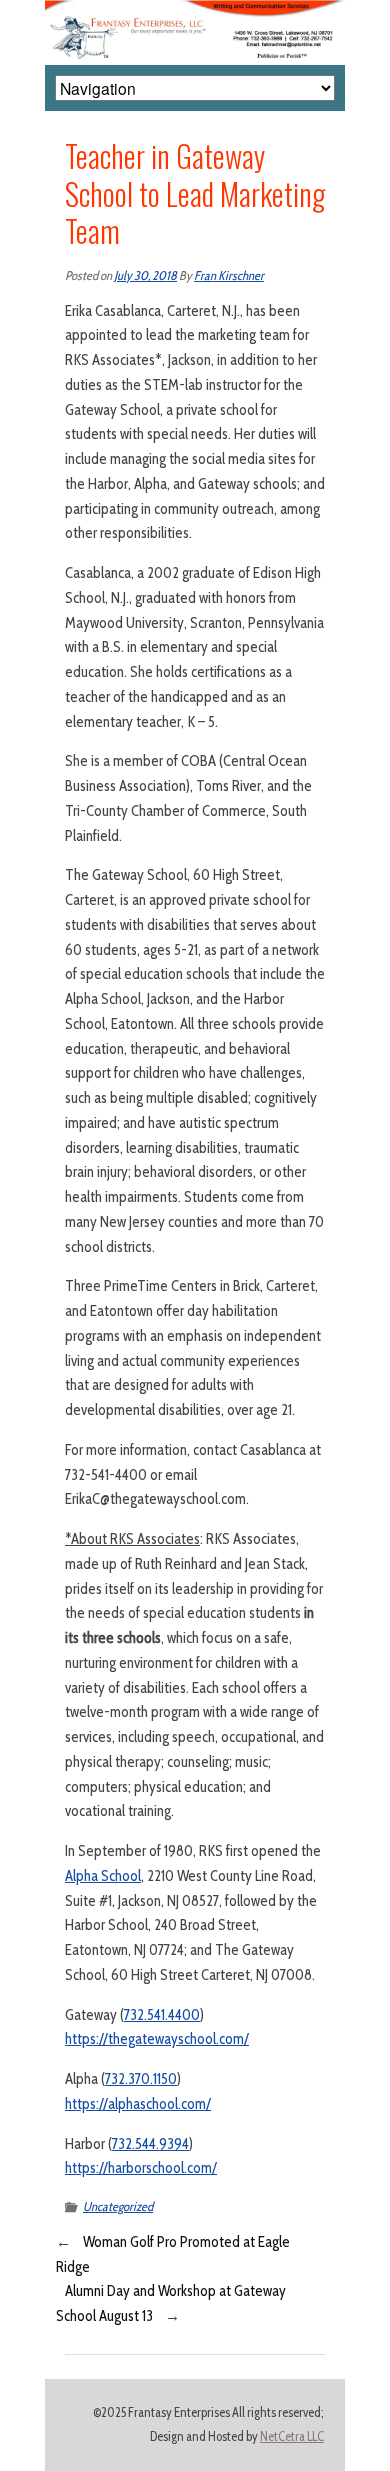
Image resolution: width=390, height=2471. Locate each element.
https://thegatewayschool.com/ (157, 2039)
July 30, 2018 (145, 275)
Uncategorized (118, 2206)
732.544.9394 (150, 2144)
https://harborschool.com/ (141, 2168)
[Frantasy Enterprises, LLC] (195, 12)
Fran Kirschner (229, 275)
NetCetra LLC (292, 2436)
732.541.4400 (162, 2015)
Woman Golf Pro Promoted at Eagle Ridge (173, 2254)
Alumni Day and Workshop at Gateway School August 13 (171, 2303)
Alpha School (103, 1876)
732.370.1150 (141, 2079)
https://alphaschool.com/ (138, 2104)
